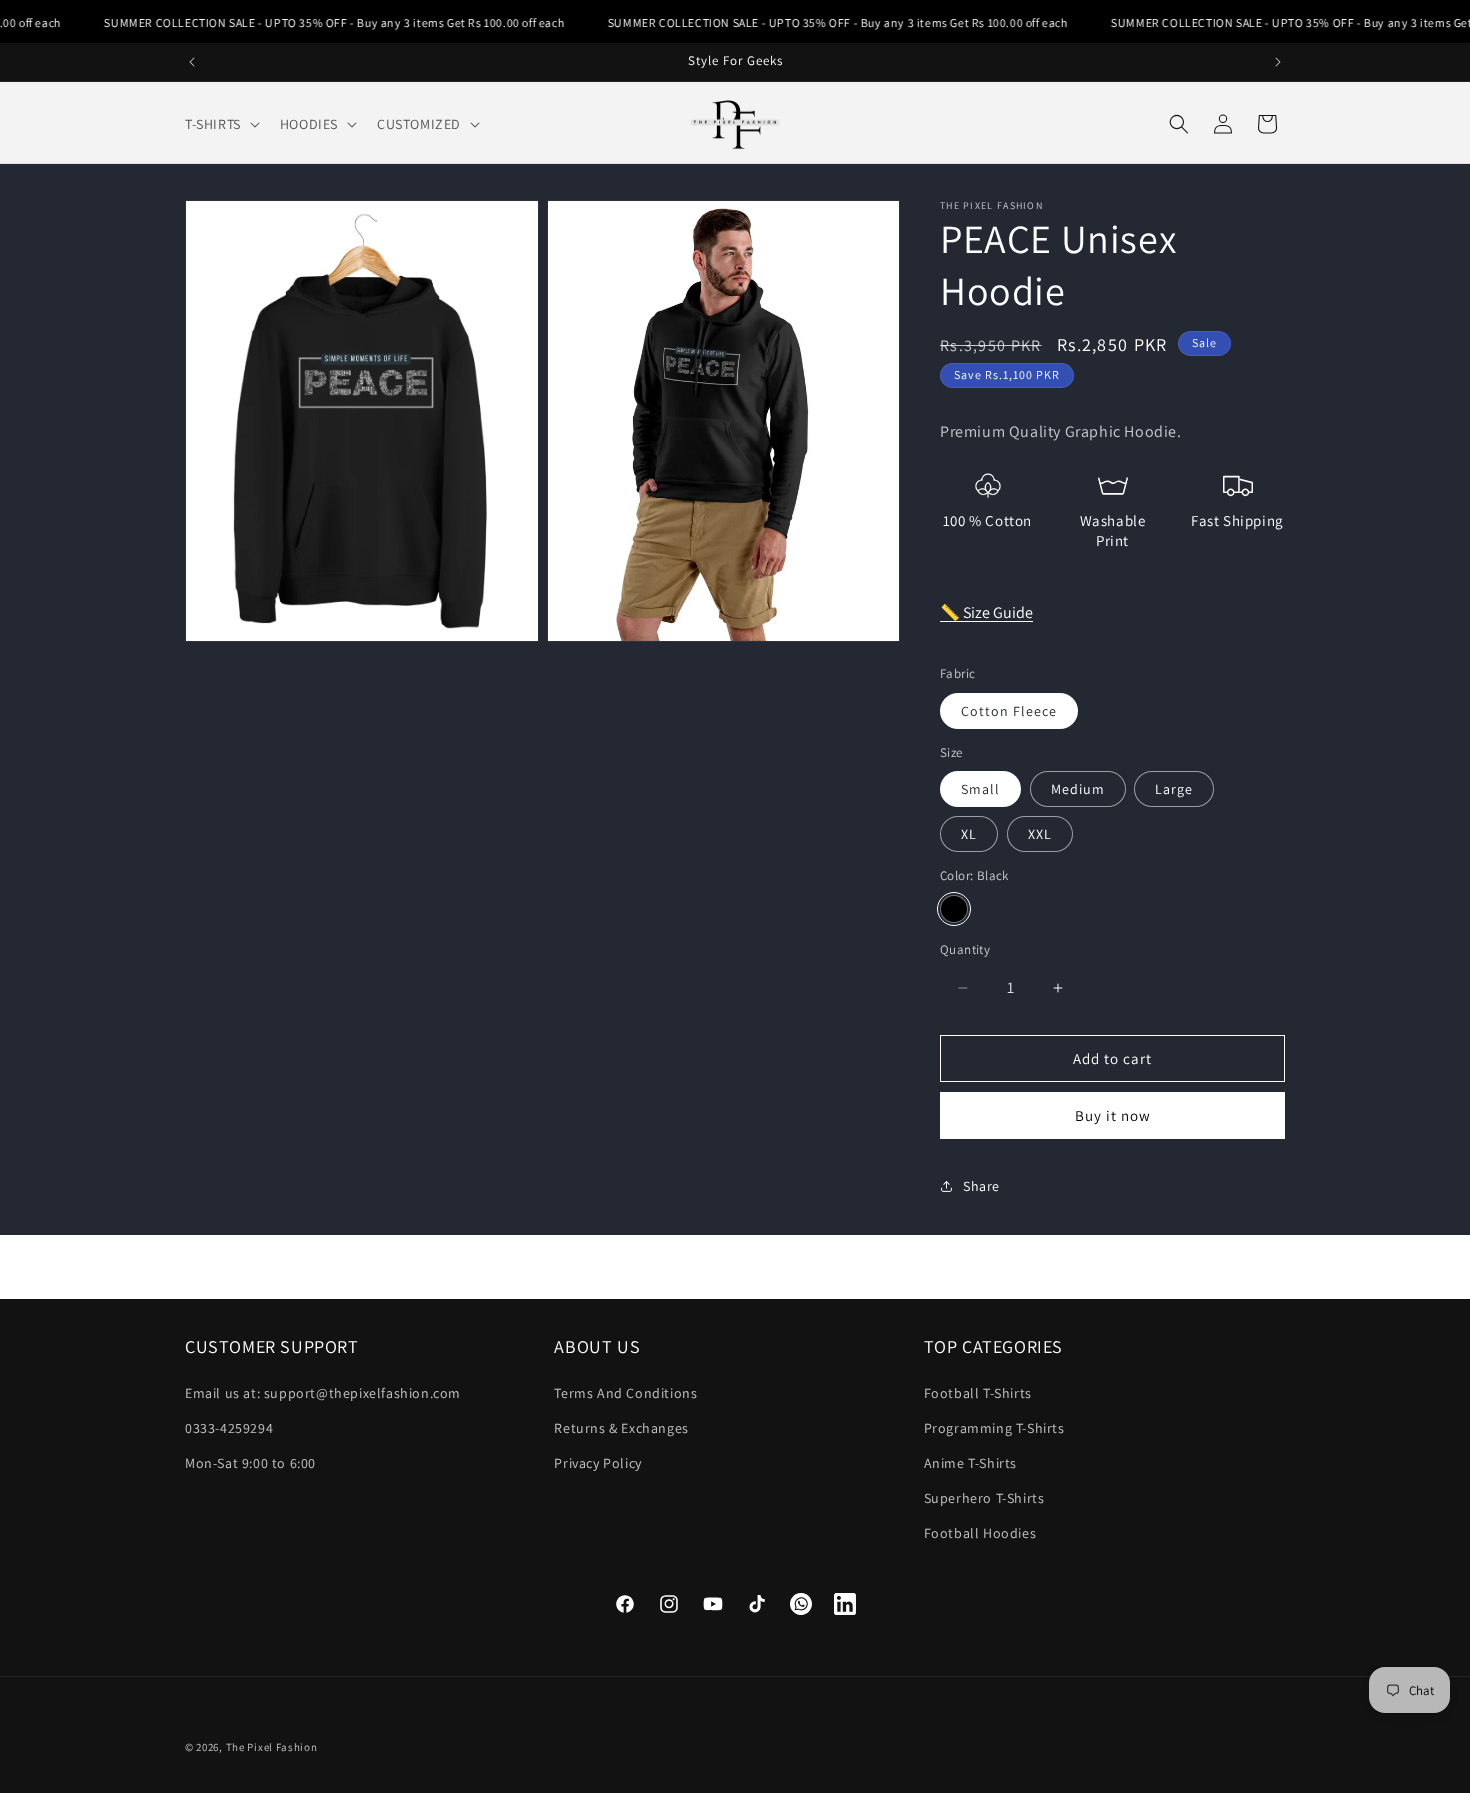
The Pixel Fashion (272, 1747)
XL (969, 834)
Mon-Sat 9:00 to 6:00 (250, 1463)
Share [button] (981, 1186)
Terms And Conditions (625, 1393)
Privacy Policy (597, 1463)
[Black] (954, 909)
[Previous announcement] (192, 62)
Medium (1078, 789)
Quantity (965, 949)
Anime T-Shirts (970, 1463)
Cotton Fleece (1009, 711)
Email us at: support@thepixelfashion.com (323, 1393)
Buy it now (1113, 1115)
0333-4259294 (229, 1428)
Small (980, 789)
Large (1174, 789)
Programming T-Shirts (994, 1428)
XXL (1040, 834)
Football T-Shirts (978, 1393)
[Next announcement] (1278, 62)
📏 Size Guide (986, 612)
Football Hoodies (980, 1533)
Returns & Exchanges (621, 1428)
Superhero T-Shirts (984, 1498)
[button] (220, 124)
